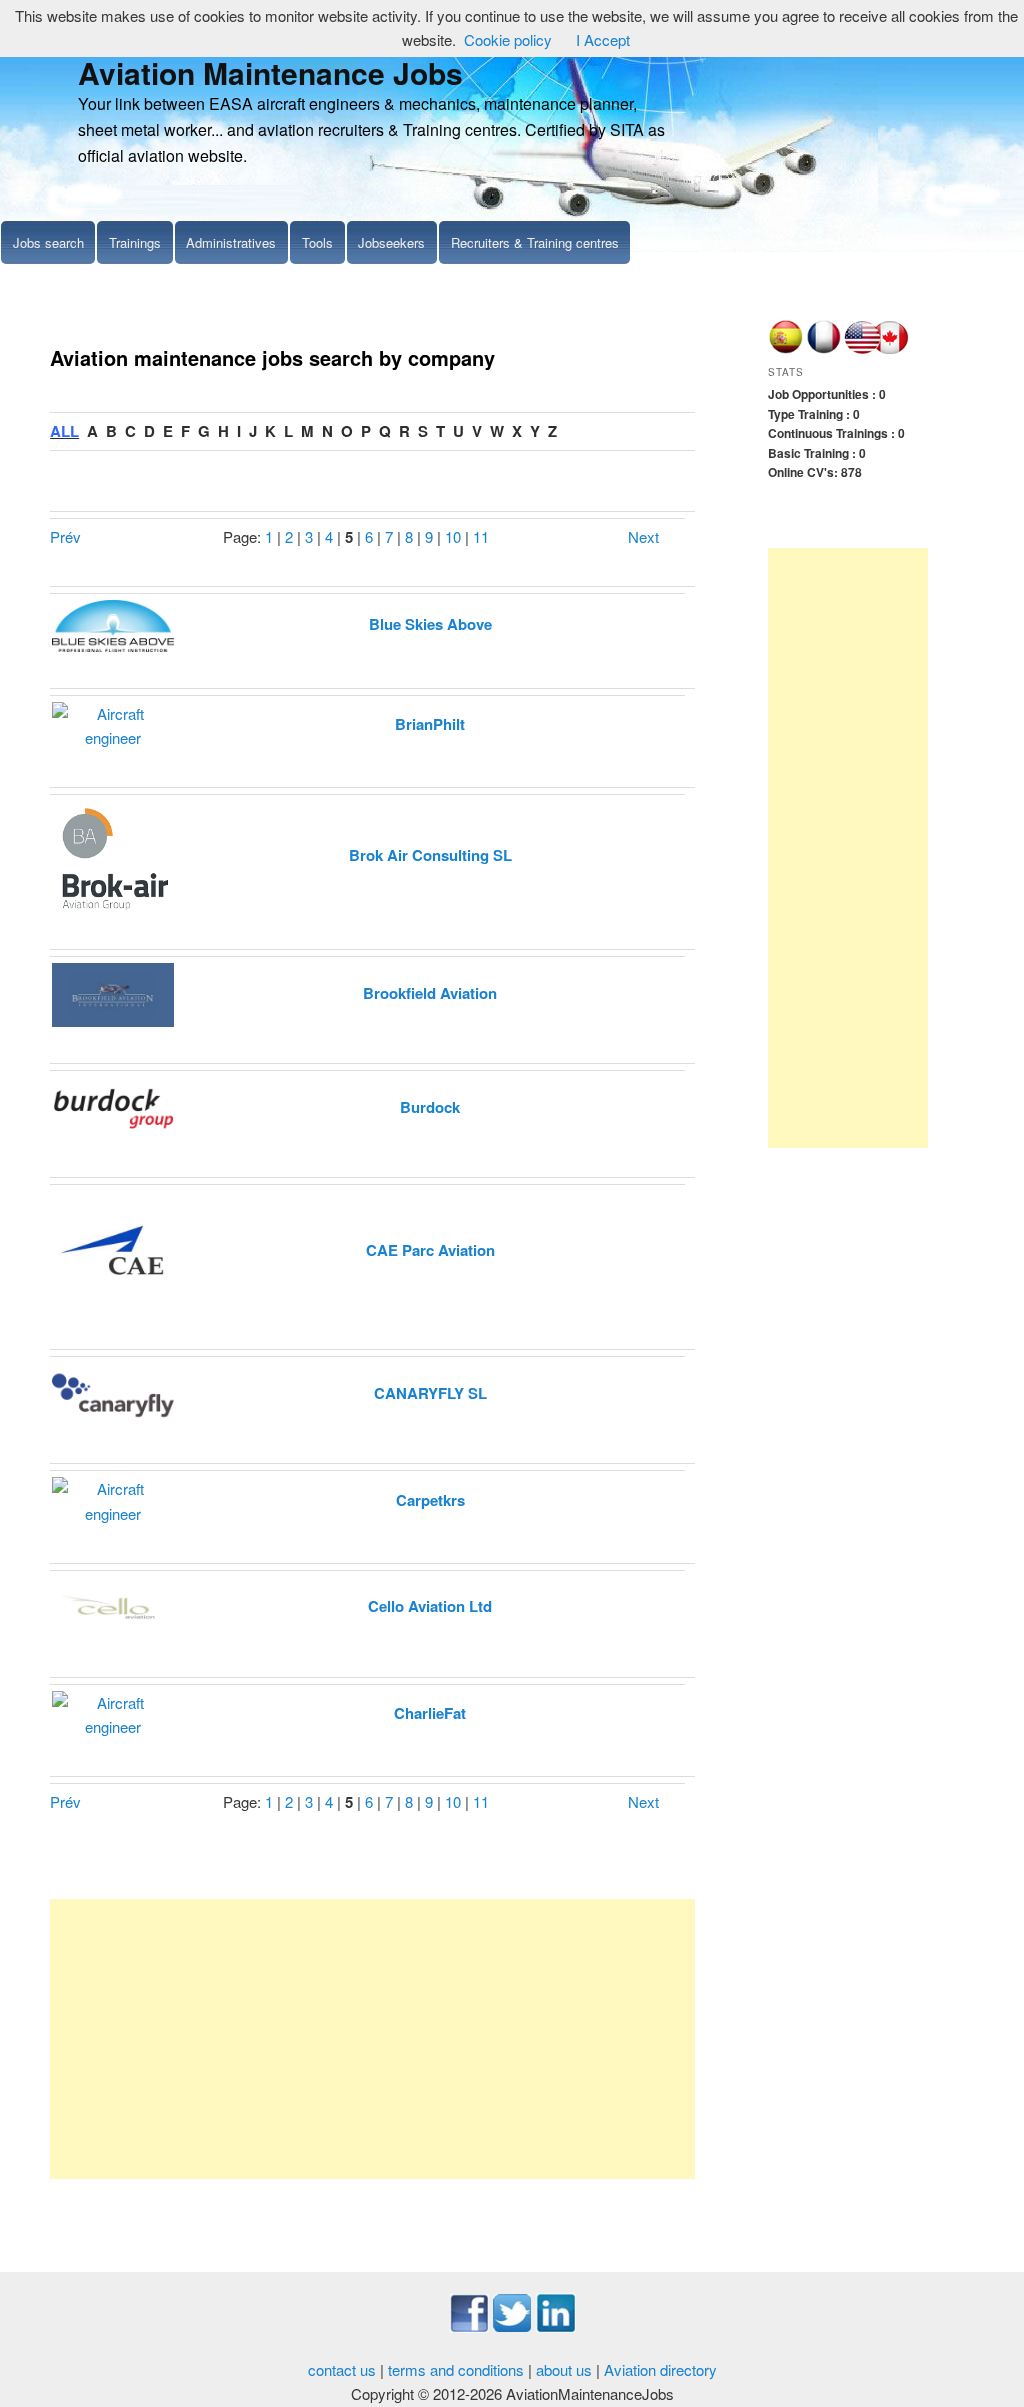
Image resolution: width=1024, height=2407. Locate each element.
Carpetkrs (430, 1500)
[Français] (823, 349)
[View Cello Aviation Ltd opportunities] (113, 1605)
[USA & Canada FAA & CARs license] (877, 349)
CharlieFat (430, 1713)
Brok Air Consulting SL (430, 855)
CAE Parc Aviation (430, 1250)
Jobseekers (391, 242)
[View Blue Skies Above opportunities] (113, 623)
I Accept (603, 39)
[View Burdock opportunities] (113, 1106)
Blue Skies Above (430, 624)
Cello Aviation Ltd (430, 1606)
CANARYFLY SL (430, 1393)
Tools (317, 242)
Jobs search (48, 242)
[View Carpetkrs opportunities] (113, 1499)
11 (481, 536)
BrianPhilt (430, 724)
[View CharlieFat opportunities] (113, 1712)
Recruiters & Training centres (535, 242)
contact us (342, 2369)
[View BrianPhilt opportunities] (113, 723)
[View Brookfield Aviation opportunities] (113, 992)
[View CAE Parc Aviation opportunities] (113, 1249)
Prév (65, 536)
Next (643, 536)
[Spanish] (785, 349)
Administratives (231, 242)
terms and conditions (456, 2369)
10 (453, 536)
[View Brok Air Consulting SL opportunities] (113, 854)
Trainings (135, 242)
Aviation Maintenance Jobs (270, 72)
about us (564, 2369)
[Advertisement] (372, 2039)
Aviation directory (660, 2369)
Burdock (430, 1107)
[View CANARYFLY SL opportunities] (113, 1392)
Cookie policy (508, 39)
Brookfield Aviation (430, 993)
